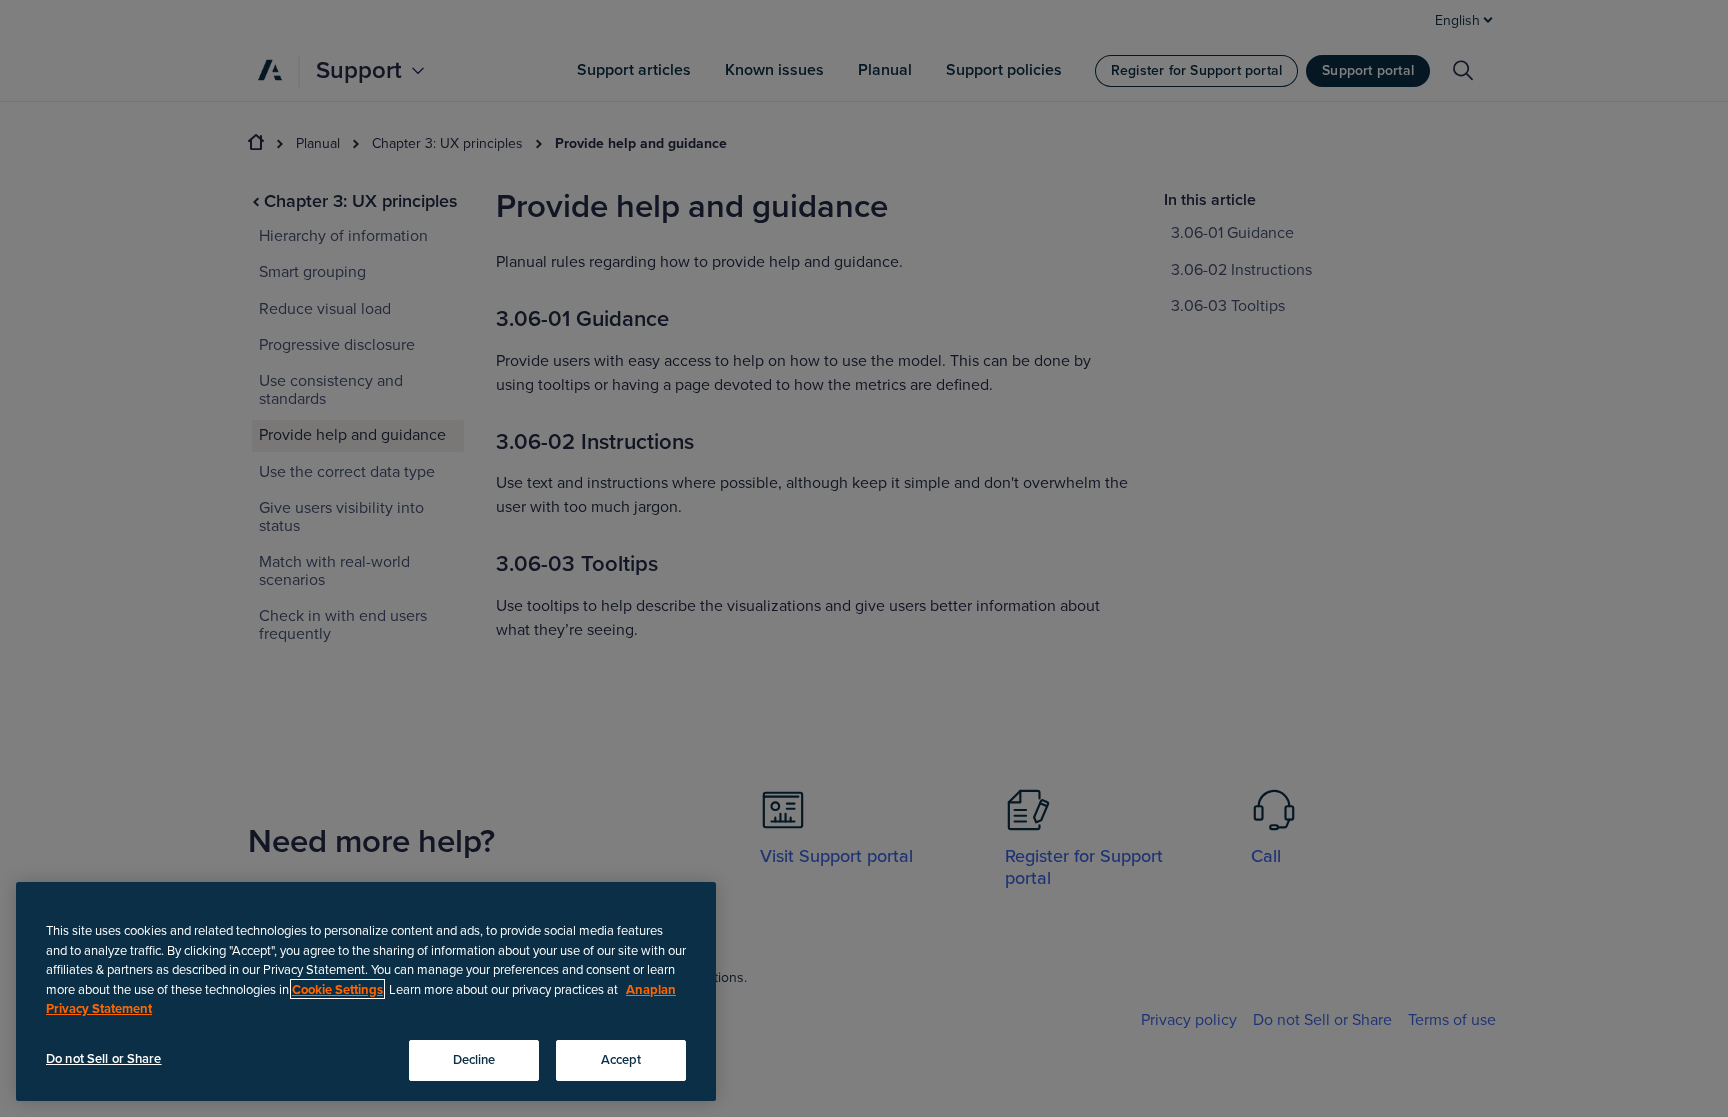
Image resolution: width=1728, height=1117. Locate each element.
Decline (474, 1059)
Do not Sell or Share (104, 1058)
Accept (621, 1059)
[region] (366, 991)
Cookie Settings (337, 989)
